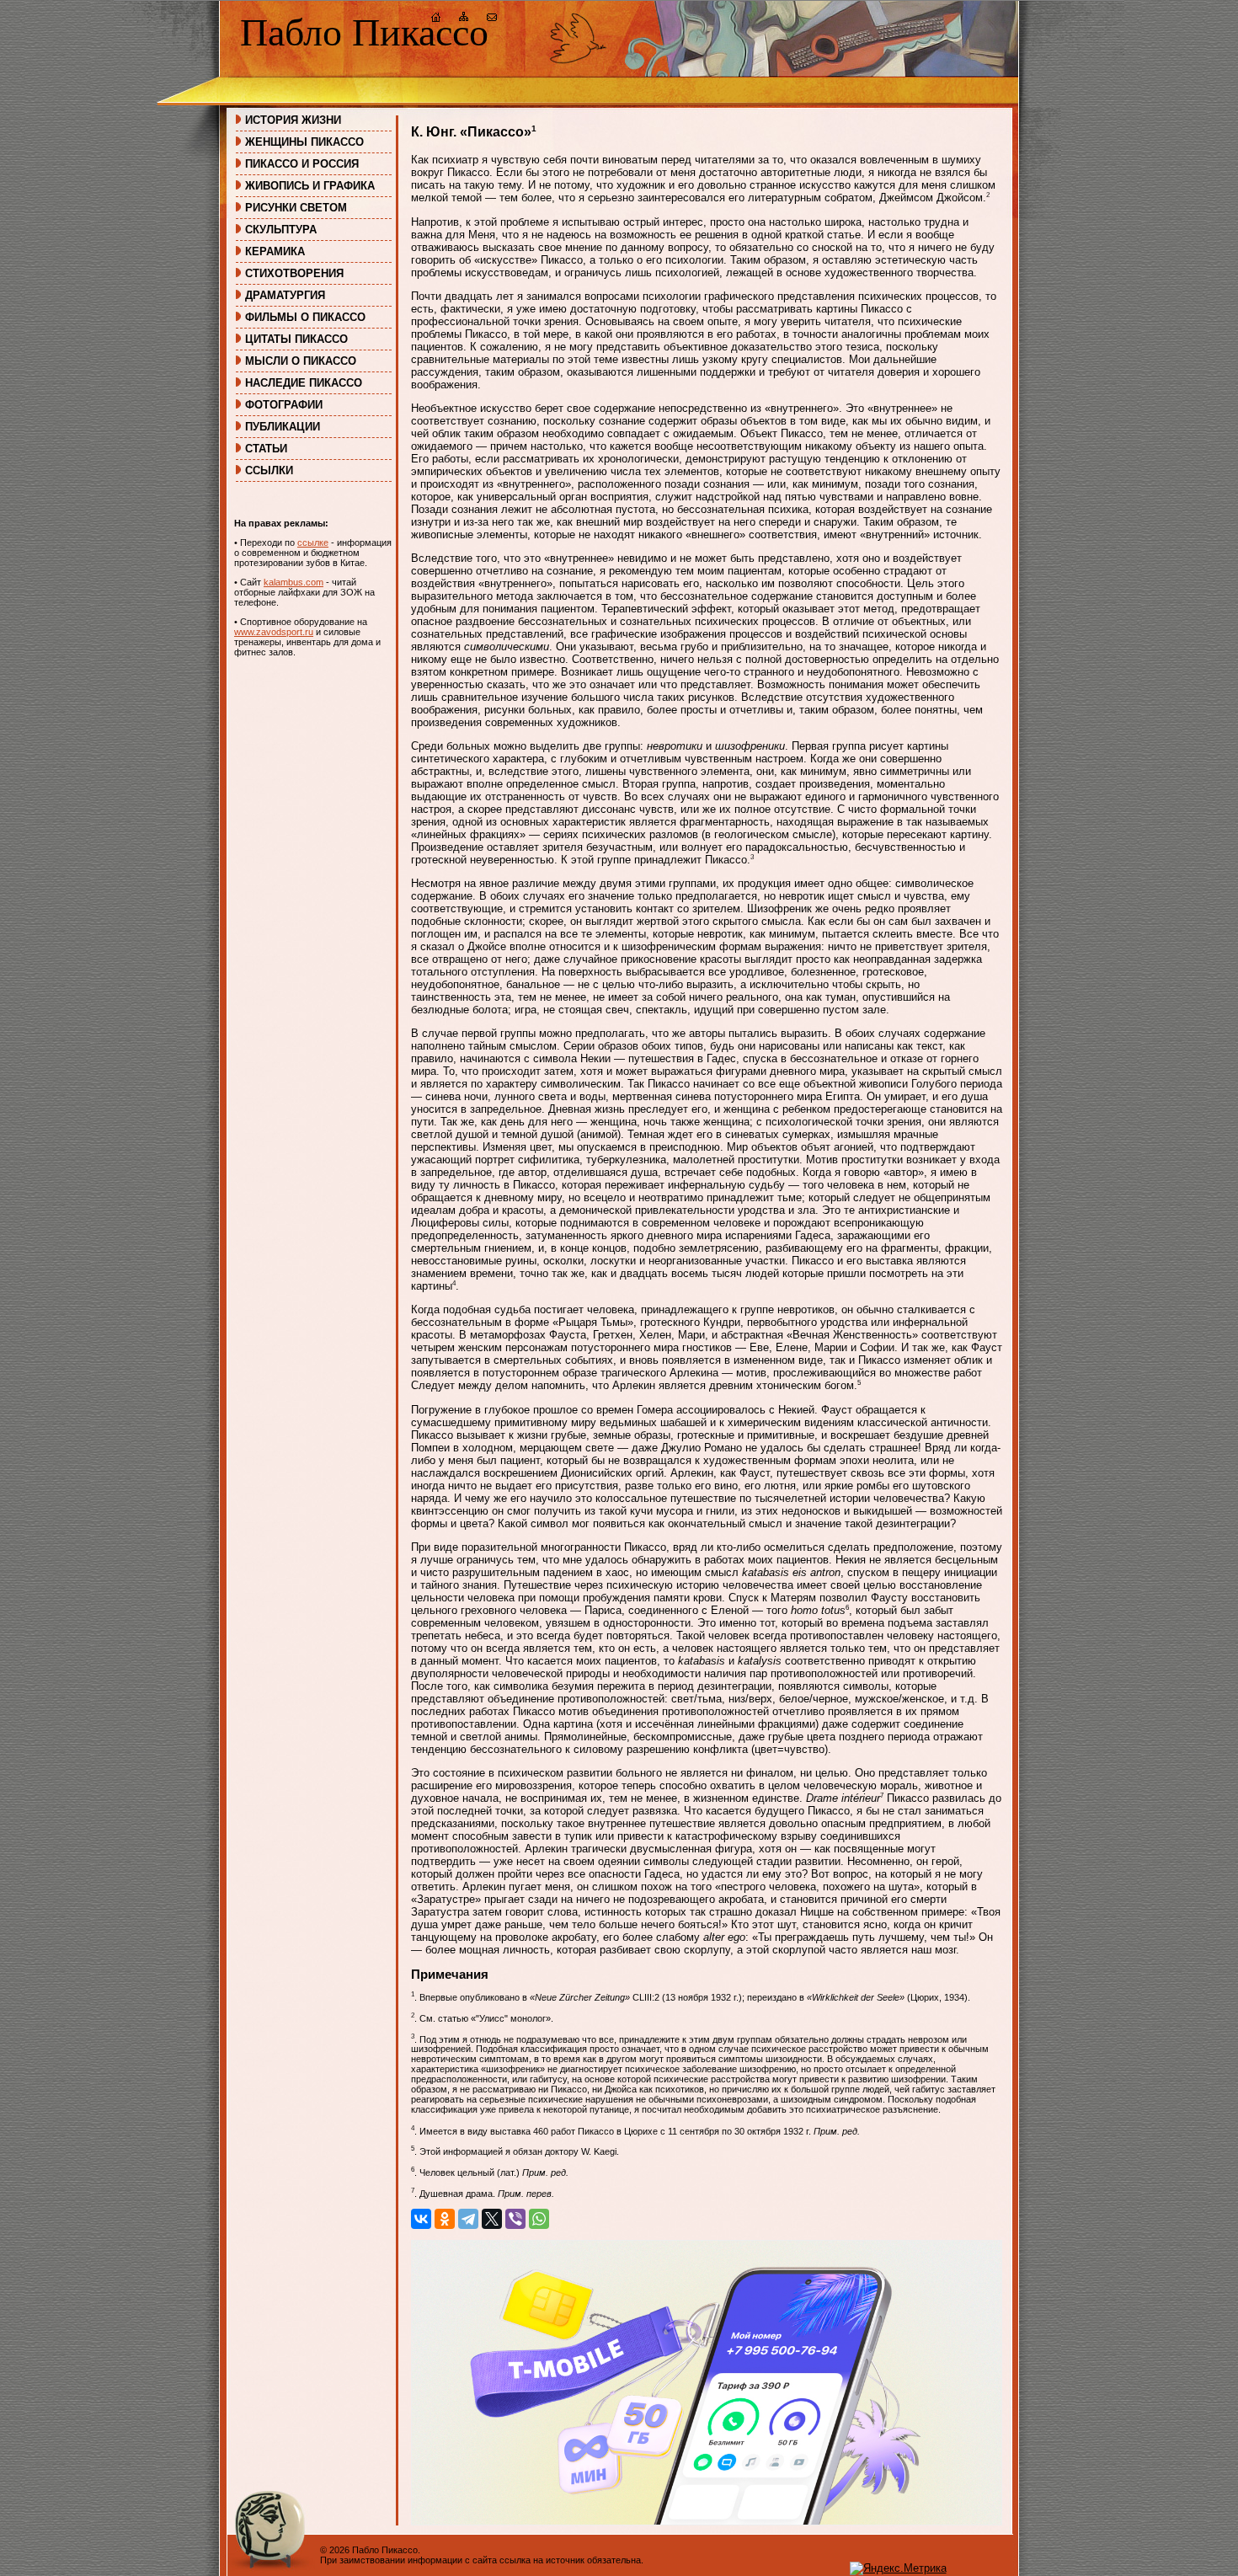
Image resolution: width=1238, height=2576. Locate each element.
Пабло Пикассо (364, 32)
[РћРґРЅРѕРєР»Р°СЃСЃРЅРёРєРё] (445, 2219)
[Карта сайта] (464, 19)
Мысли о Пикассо (301, 361)
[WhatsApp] (539, 2219)
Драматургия (285, 295)
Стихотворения (294, 273)
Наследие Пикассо (304, 383)
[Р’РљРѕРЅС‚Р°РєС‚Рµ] (421, 2219)
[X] (492, 2219)
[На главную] (436, 19)
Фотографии (284, 405)
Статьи (266, 449)
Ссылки (269, 470)
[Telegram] (468, 2219)
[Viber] (515, 2219)
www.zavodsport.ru (274, 632)
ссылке (313, 542)
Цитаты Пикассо (296, 339)
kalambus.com (293, 582)
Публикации (283, 427)
